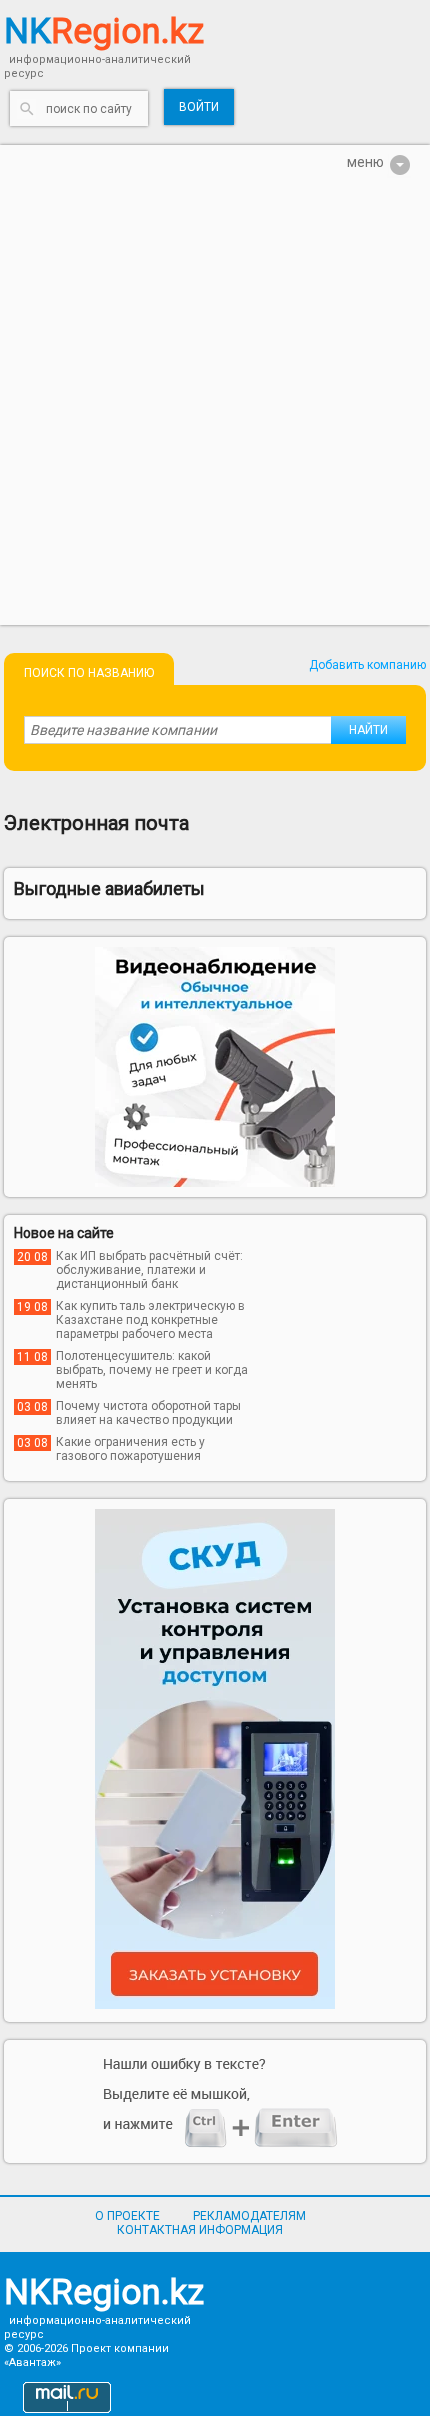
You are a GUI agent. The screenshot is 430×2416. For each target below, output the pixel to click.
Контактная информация (200, 2230)
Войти (199, 107)
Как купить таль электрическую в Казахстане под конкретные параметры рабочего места (150, 1320)
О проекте (127, 2216)
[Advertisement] (215, 410)
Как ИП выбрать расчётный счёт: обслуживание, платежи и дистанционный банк (149, 1270)
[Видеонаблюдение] (215, 1067)
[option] (215, 1067)
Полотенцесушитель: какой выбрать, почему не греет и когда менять (152, 1370)
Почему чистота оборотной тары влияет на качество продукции (148, 1413)
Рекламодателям (249, 2216)
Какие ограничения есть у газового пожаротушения (130, 1449)
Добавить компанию (367, 665)
